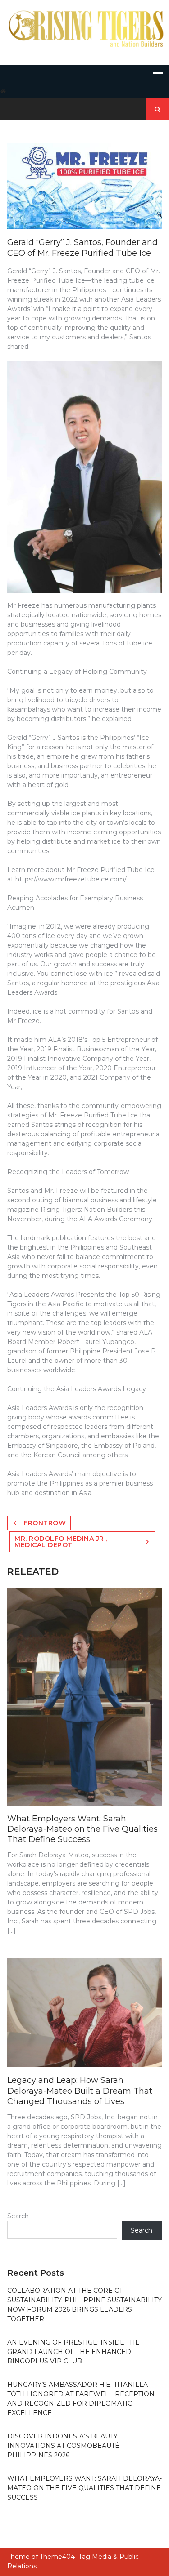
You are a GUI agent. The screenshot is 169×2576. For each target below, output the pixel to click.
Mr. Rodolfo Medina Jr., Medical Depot (61, 1542)
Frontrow (45, 1523)
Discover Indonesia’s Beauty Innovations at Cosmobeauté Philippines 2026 (63, 2446)
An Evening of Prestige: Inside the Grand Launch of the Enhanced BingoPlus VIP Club (73, 2352)
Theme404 (57, 2557)
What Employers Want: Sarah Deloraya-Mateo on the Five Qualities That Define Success (82, 1829)
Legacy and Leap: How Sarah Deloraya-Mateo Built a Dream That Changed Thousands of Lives (80, 2091)
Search (18, 2216)
